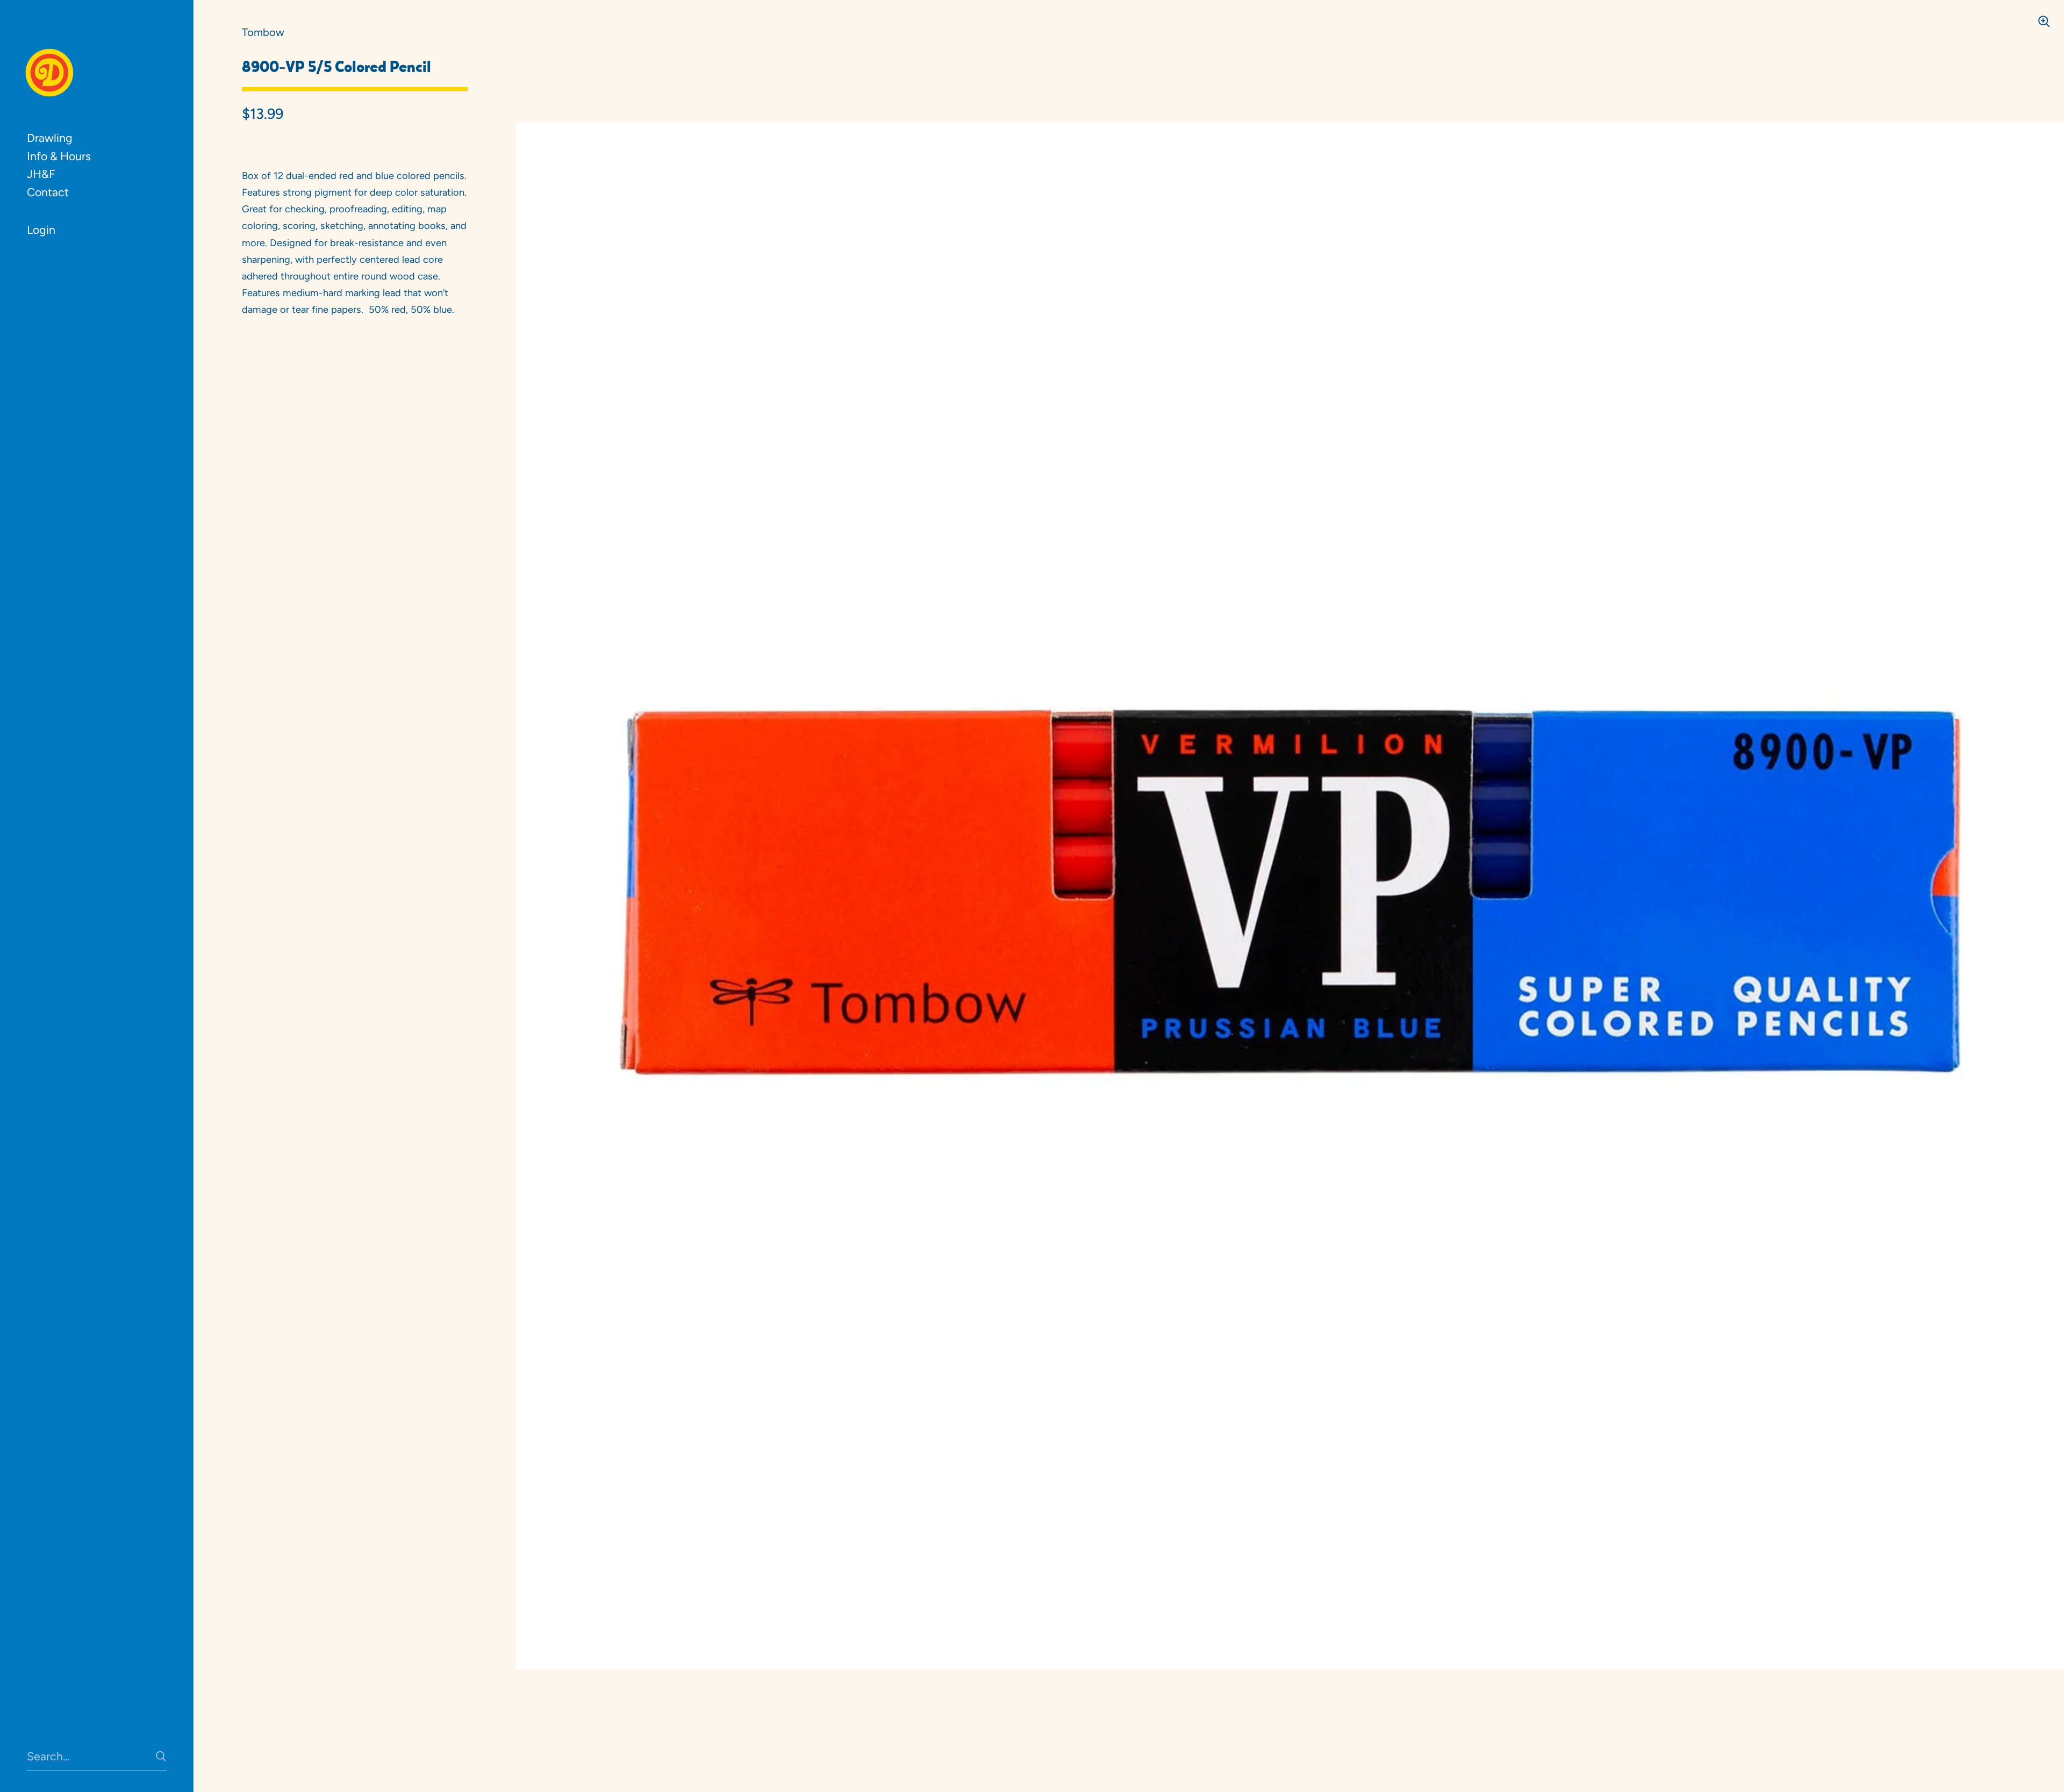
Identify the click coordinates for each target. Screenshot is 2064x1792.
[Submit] (161, 1756)
